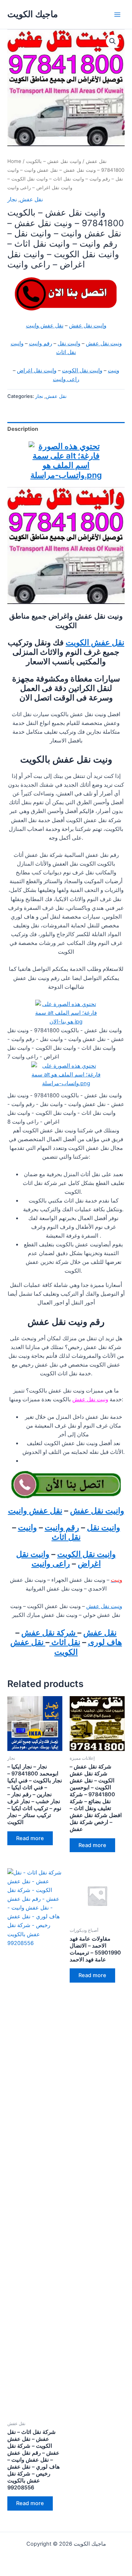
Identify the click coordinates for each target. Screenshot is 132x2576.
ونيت (113, 371)
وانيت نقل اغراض (37, 371)
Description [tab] (23, 429)
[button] (113, 41)
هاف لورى (105, 1642)
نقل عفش (96, 161)
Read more (30, 1838)
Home (14, 161)
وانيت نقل (69, 343)
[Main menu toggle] (117, 14)
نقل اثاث (65, 1642)
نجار (12, 200)
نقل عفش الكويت (95, 642)
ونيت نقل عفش (104, 343)
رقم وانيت (41, 343)
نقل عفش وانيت (45, 326)
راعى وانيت (66, 379)
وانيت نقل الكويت (82, 371)
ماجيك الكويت (33, 14)
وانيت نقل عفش (88, 326)
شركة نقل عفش (49, 1633)
